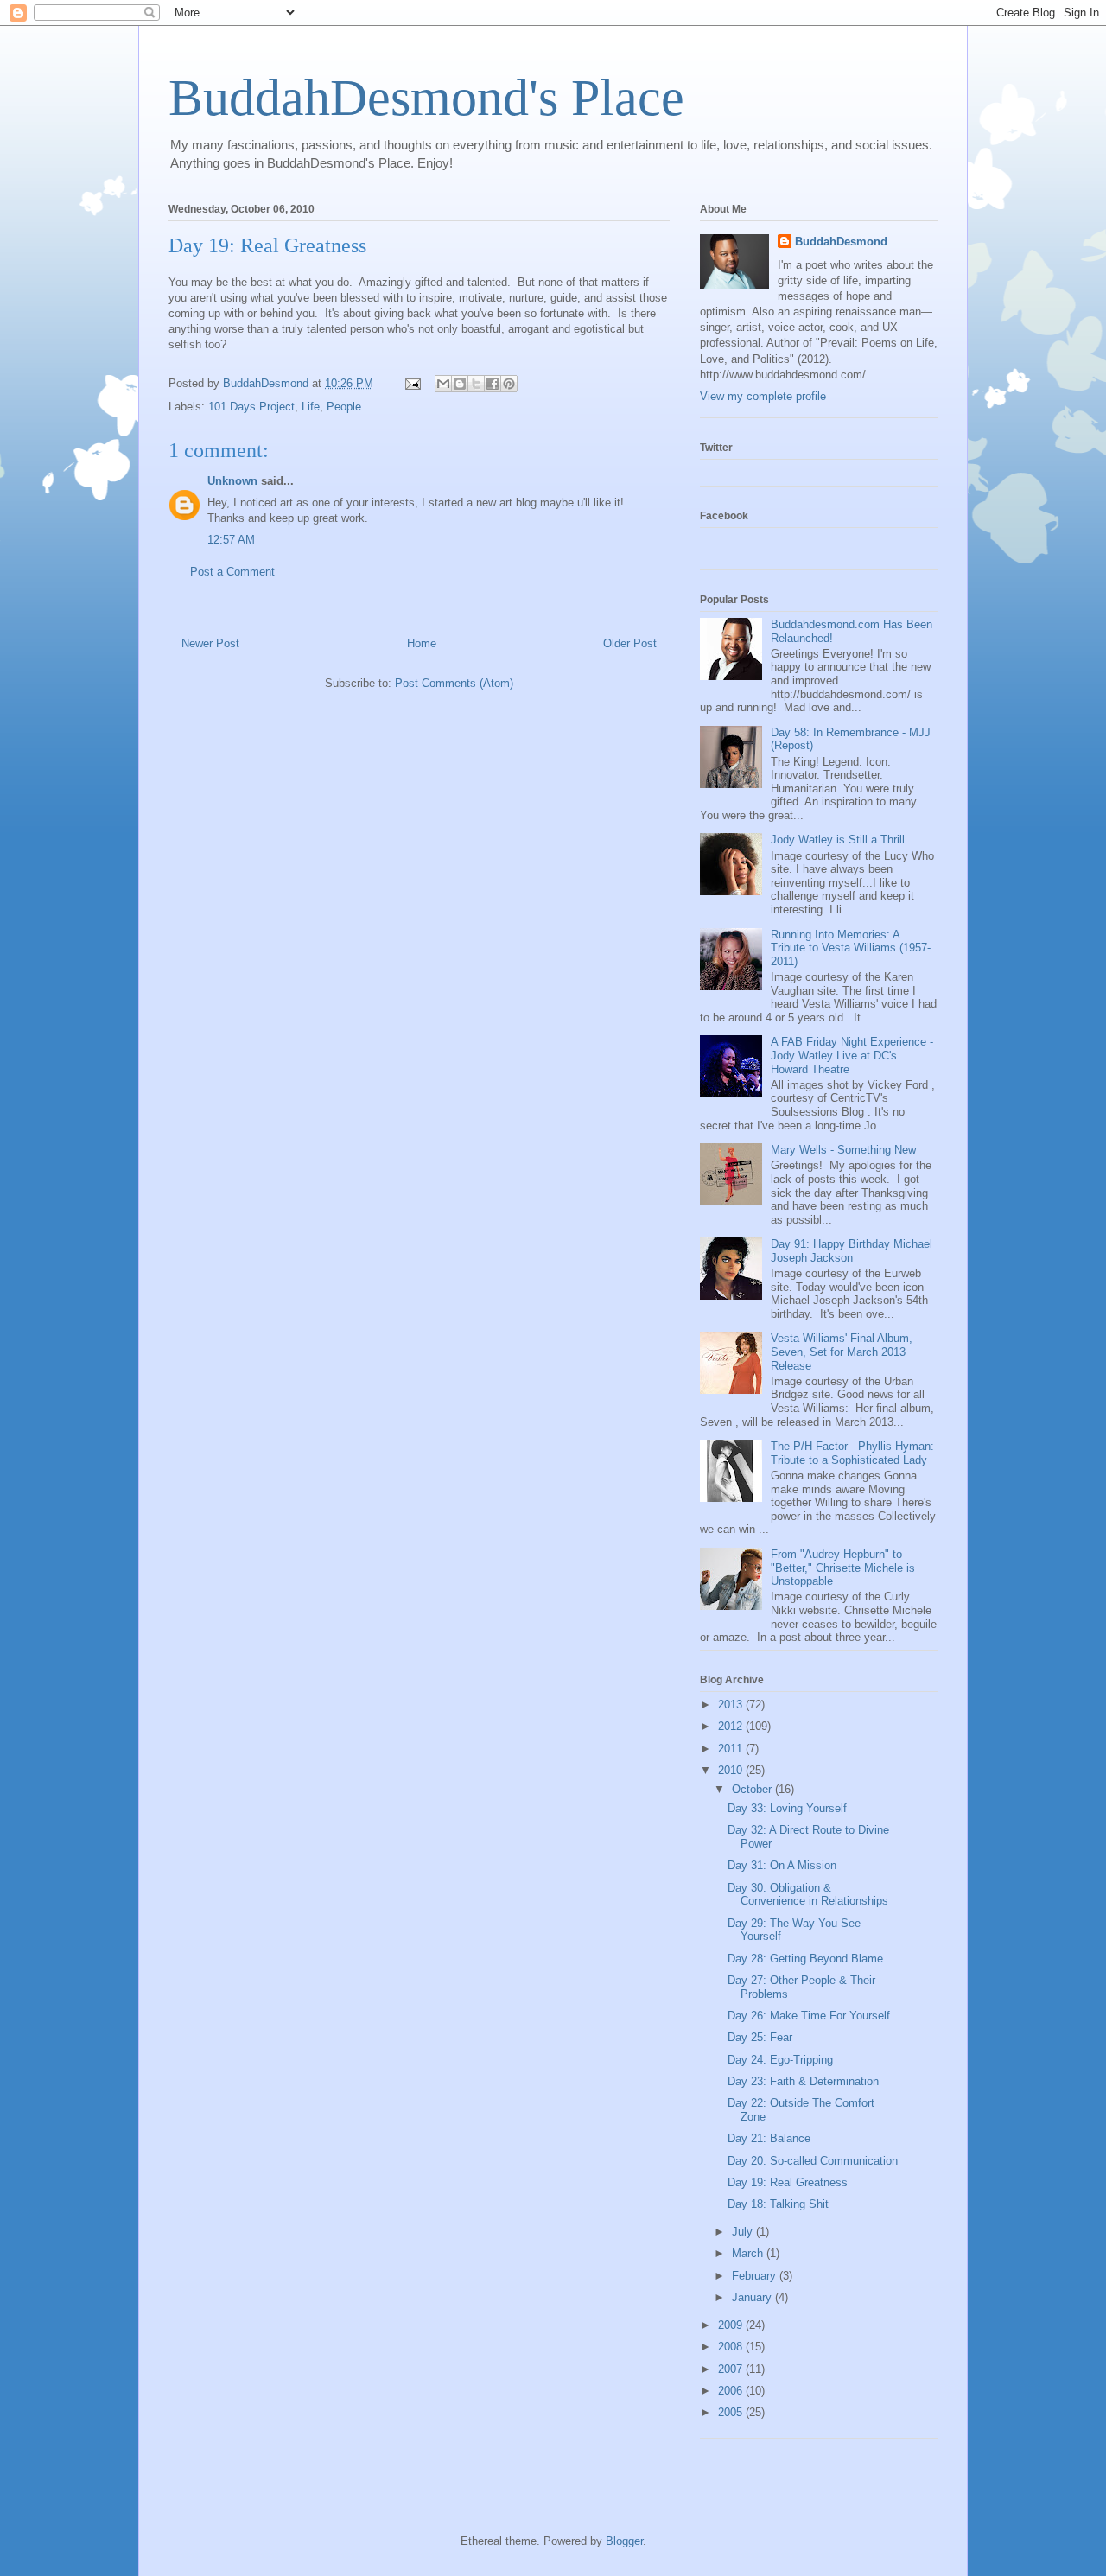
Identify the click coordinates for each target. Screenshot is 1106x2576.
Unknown (232, 481)
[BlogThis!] (460, 384)
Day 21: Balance (769, 2138)
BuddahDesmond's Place (426, 98)
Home (422, 643)
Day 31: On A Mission (782, 1865)
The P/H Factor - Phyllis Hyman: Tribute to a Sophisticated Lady (852, 1453)
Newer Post (210, 643)
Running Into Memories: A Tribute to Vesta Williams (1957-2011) (851, 948)
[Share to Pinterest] (509, 384)
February (756, 2276)
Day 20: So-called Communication (813, 2161)
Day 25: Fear (760, 2037)
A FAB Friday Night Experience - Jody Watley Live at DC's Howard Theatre (852, 1055)
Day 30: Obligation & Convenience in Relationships (808, 1895)
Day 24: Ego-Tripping (780, 2060)
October (753, 1789)
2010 (732, 1770)
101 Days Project (251, 407)
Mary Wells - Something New (843, 1150)
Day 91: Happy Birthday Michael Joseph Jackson (852, 1251)
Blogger (624, 2541)
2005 (732, 2412)
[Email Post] (412, 383)
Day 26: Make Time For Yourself (809, 2016)
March (749, 2253)
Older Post (630, 643)
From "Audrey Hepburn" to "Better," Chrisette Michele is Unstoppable (843, 1568)
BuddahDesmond (841, 242)
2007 (732, 2369)
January (753, 2297)
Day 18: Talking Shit (778, 2204)
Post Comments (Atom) (454, 683)
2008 (732, 2347)
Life (311, 407)
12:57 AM (231, 540)
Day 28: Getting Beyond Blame (805, 1959)
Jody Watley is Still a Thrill (838, 840)
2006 (732, 2391)
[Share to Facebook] (493, 384)
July (744, 2232)
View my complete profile (763, 396)
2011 (732, 1749)
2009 (732, 2325)
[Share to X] (476, 384)
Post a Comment (232, 572)
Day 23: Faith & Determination (803, 2081)
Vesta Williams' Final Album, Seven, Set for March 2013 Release (842, 1352)
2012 (732, 1726)
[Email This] (443, 384)
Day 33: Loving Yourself (787, 1808)
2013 (732, 1705)
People (344, 407)
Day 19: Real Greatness (788, 2182)
